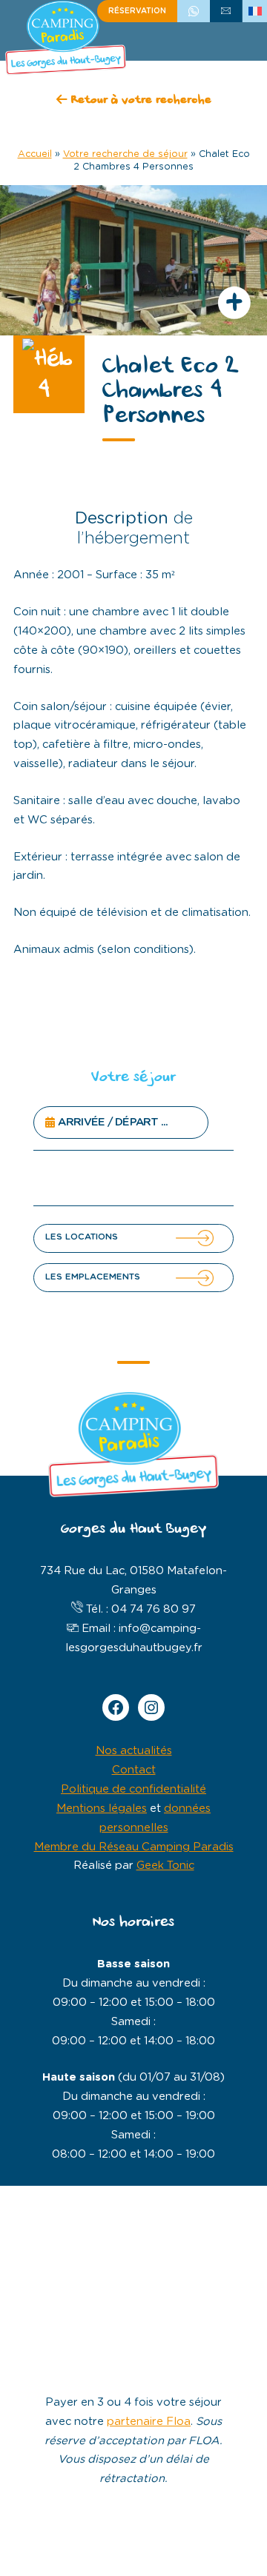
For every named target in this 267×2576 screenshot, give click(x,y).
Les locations (82, 1237)
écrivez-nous (226, 11)
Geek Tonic (165, 1866)
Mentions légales (102, 1809)
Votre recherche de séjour (125, 154)
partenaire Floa (149, 2422)
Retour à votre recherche (139, 101)
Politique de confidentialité (133, 1789)
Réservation (137, 11)
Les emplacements (93, 1277)
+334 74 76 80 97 (194, 11)
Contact (134, 1770)
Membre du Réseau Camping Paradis (134, 1847)
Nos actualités (134, 1751)
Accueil (35, 154)
